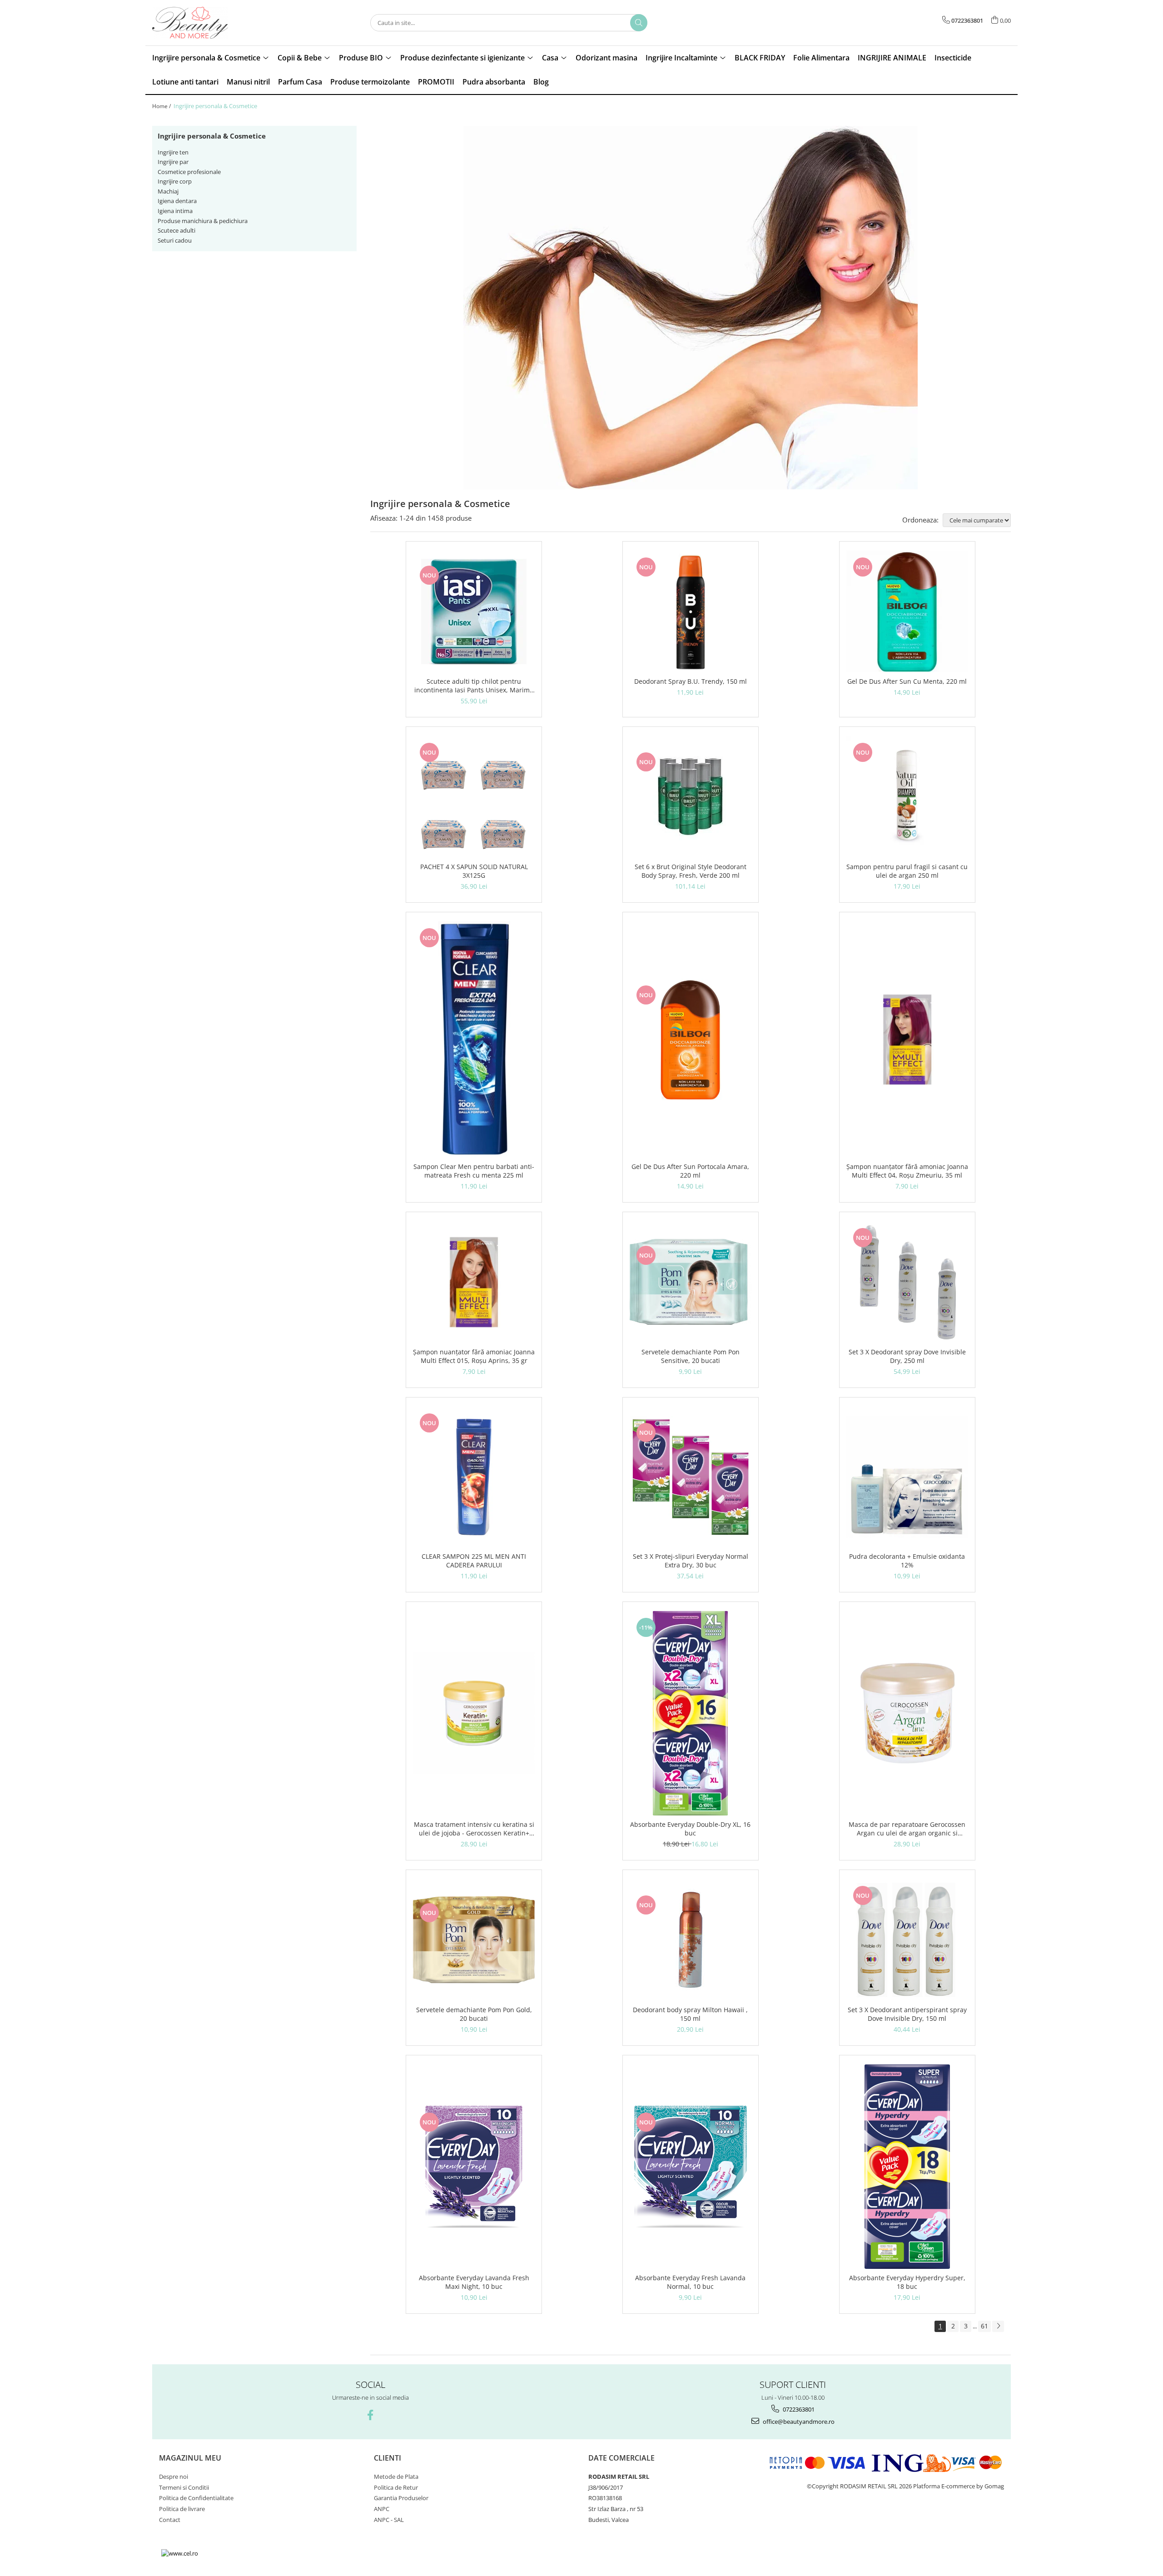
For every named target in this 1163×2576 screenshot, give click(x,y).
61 (984, 2326)
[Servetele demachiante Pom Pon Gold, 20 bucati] (474, 1940)
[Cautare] (639, 23)
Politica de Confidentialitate (196, 2498)
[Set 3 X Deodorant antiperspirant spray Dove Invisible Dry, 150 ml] (907, 1940)
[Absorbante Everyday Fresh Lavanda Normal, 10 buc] (691, 2167)
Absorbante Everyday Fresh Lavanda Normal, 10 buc (690, 2282)
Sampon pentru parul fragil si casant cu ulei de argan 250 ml (907, 871)
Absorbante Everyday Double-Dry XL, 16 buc (690, 1829)
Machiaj (168, 191)
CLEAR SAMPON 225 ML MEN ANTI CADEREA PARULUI (474, 1561)
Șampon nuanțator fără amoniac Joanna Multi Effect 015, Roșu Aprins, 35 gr (474, 1356)
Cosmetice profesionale (189, 172)
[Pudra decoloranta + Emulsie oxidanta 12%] (907, 1477)
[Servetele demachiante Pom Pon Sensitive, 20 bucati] (691, 1282)
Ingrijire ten (173, 152)
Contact (170, 2520)
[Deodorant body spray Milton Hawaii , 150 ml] (691, 1940)
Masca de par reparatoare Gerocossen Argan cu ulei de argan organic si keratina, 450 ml (907, 1829)
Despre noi (174, 2477)
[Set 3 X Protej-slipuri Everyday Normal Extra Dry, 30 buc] (691, 1477)
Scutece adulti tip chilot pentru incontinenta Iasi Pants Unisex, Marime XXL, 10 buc (474, 686)
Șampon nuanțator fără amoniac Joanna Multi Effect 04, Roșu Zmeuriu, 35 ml (907, 1171)
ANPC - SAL (389, 2520)
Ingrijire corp (175, 181)
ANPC (382, 2509)
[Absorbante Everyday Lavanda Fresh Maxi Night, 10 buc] (474, 2167)
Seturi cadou (175, 240)
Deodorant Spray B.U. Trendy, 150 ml (691, 681)
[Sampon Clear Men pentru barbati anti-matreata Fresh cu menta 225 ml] (474, 1039)
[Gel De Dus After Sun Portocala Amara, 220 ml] (691, 1039)
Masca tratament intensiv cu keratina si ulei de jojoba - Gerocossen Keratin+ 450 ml (474, 1829)
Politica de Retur (396, 2487)
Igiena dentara (177, 201)
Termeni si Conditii (184, 2487)
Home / (162, 106)
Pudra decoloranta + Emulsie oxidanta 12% (907, 1561)
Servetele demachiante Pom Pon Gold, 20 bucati (474, 2014)
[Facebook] (370, 2415)
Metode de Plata (396, 2477)
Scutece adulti (176, 230)
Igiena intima (175, 211)
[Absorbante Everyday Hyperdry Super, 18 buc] (907, 2167)
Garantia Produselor (401, 2498)
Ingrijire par (173, 162)
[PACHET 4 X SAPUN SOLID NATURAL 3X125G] (474, 797)
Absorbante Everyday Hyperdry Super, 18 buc (907, 2282)
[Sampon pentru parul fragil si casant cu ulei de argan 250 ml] (907, 797)
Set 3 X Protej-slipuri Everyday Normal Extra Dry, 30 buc (691, 1561)
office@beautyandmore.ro (798, 2422)
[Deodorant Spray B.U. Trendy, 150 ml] (691, 612)
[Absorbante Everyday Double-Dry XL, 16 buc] (691, 1713)
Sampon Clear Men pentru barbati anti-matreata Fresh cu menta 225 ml (474, 1171)
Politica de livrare (182, 2509)
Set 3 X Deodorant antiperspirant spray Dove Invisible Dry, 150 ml (907, 2014)
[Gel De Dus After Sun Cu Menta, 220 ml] (907, 612)
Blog (541, 82)
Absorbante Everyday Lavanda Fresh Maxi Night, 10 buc (474, 2282)
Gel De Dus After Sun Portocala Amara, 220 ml (690, 1171)
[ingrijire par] (691, 308)
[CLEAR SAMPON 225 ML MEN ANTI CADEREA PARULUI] (474, 1477)
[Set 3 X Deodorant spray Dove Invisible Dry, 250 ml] (907, 1282)
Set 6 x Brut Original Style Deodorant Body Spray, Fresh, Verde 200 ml (691, 871)
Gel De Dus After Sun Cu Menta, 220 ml (907, 681)
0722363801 (798, 2409)
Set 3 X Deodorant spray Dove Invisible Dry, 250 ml (907, 1356)
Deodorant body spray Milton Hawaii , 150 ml (690, 2014)
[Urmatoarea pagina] (998, 2326)
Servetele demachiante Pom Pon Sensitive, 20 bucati (691, 1356)
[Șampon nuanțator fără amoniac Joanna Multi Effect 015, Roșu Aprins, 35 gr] (474, 1282)
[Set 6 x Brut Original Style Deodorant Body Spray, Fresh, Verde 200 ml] (691, 797)
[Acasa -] (198, 23)
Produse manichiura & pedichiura (203, 221)
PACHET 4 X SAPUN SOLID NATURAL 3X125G (474, 871)
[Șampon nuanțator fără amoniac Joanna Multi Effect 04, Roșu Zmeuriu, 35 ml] (907, 1039)
